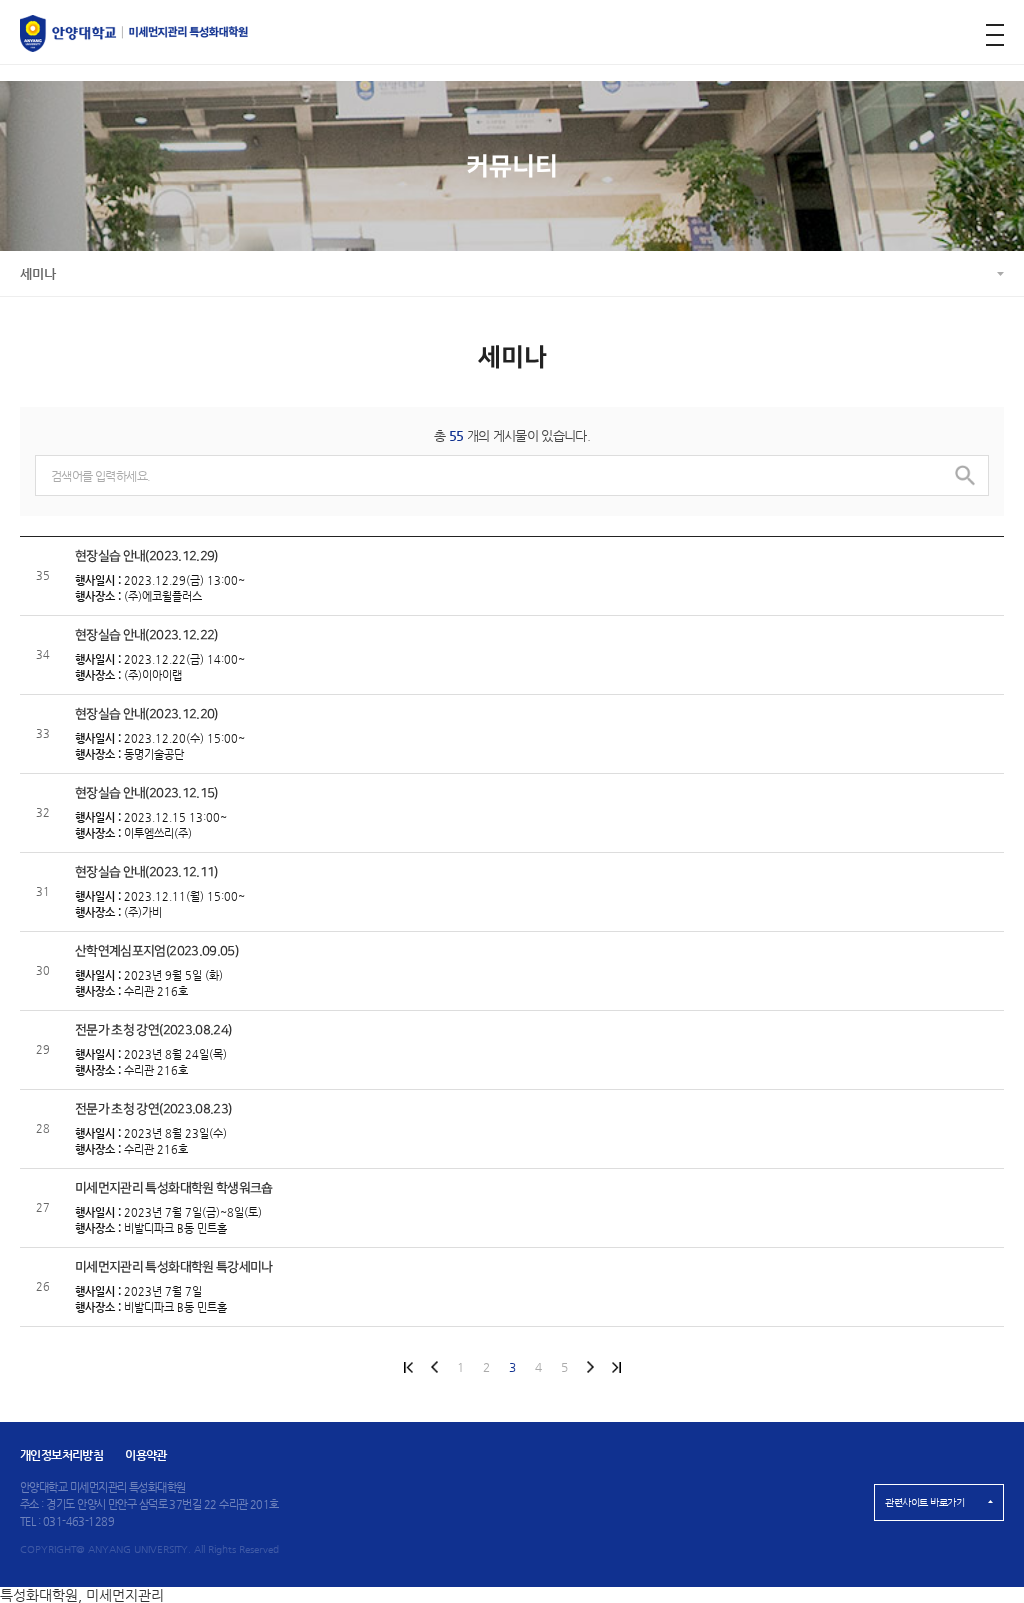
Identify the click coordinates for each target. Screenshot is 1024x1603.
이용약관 (146, 1455)
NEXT (616, 1367)
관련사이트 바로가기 (924, 1502)
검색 (965, 475)
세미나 (38, 273)
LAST (590, 1367)
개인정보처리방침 (61, 1455)
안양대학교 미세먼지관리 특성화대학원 (134, 33)
